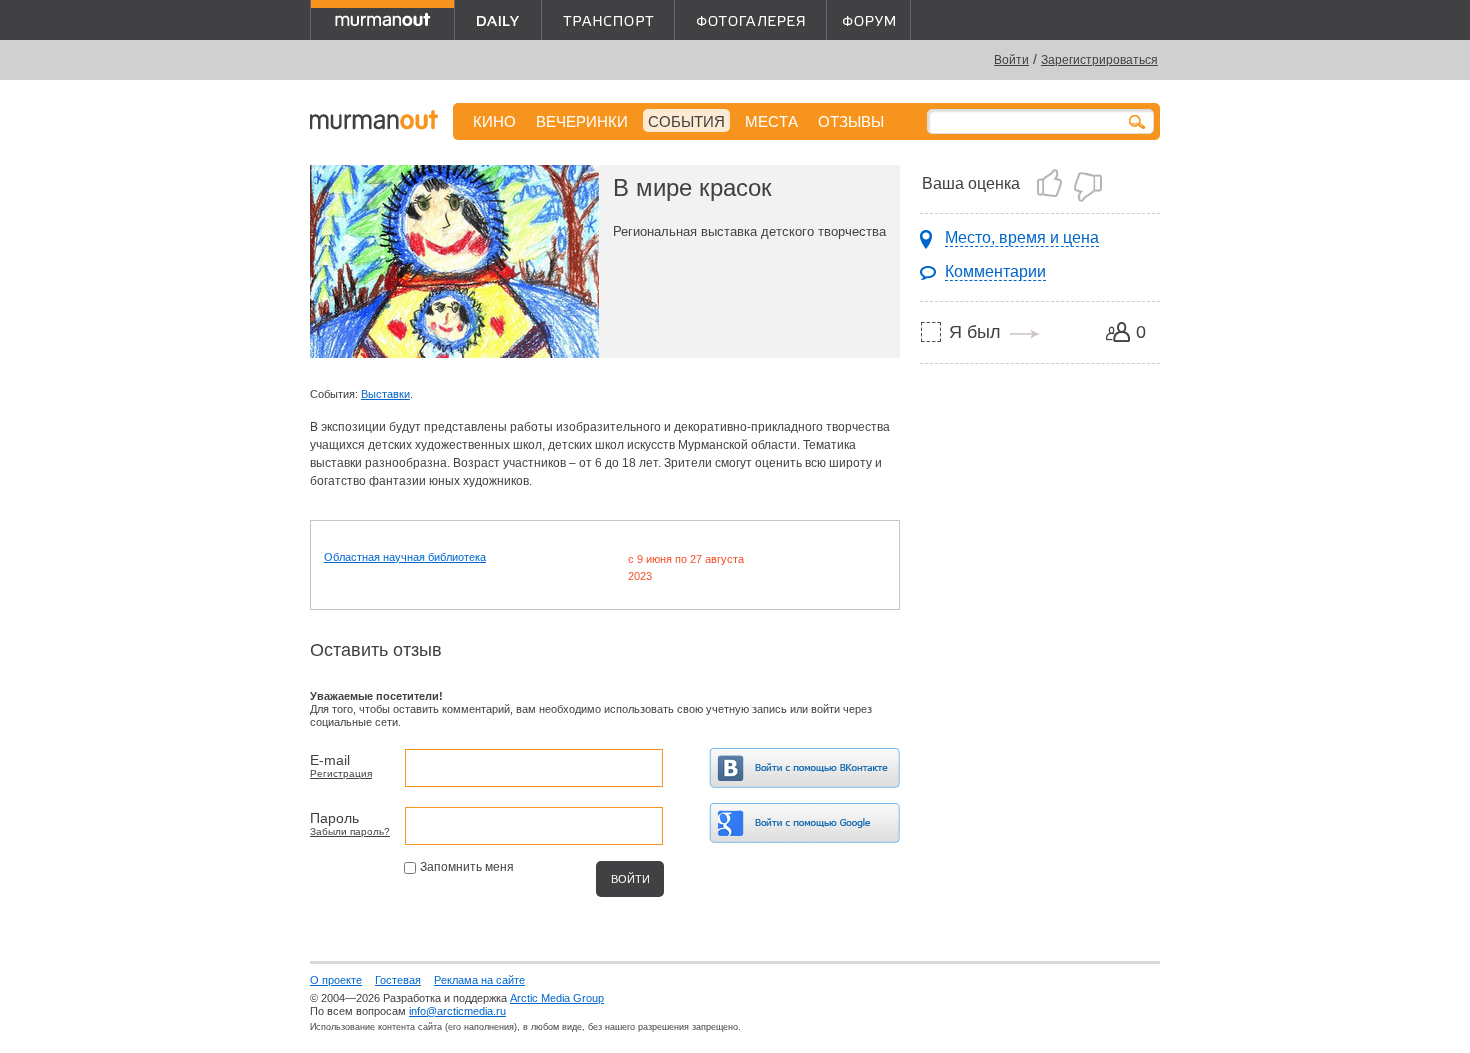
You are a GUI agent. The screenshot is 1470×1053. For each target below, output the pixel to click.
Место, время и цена (1022, 237)
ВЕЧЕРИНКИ (582, 121)
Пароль (334, 818)
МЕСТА (771, 121)
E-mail (330, 760)
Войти (1011, 60)
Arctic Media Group (557, 998)
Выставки (385, 394)
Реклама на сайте (479, 980)
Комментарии (995, 271)
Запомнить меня (467, 867)
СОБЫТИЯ (686, 121)
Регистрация (341, 773)
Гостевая (398, 980)
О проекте (336, 980)
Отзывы (851, 121)
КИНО (494, 121)
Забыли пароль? (350, 831)
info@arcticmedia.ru (457, 1011)
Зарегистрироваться (1099, 60)
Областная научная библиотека (405, 557)
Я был (975, 332)
